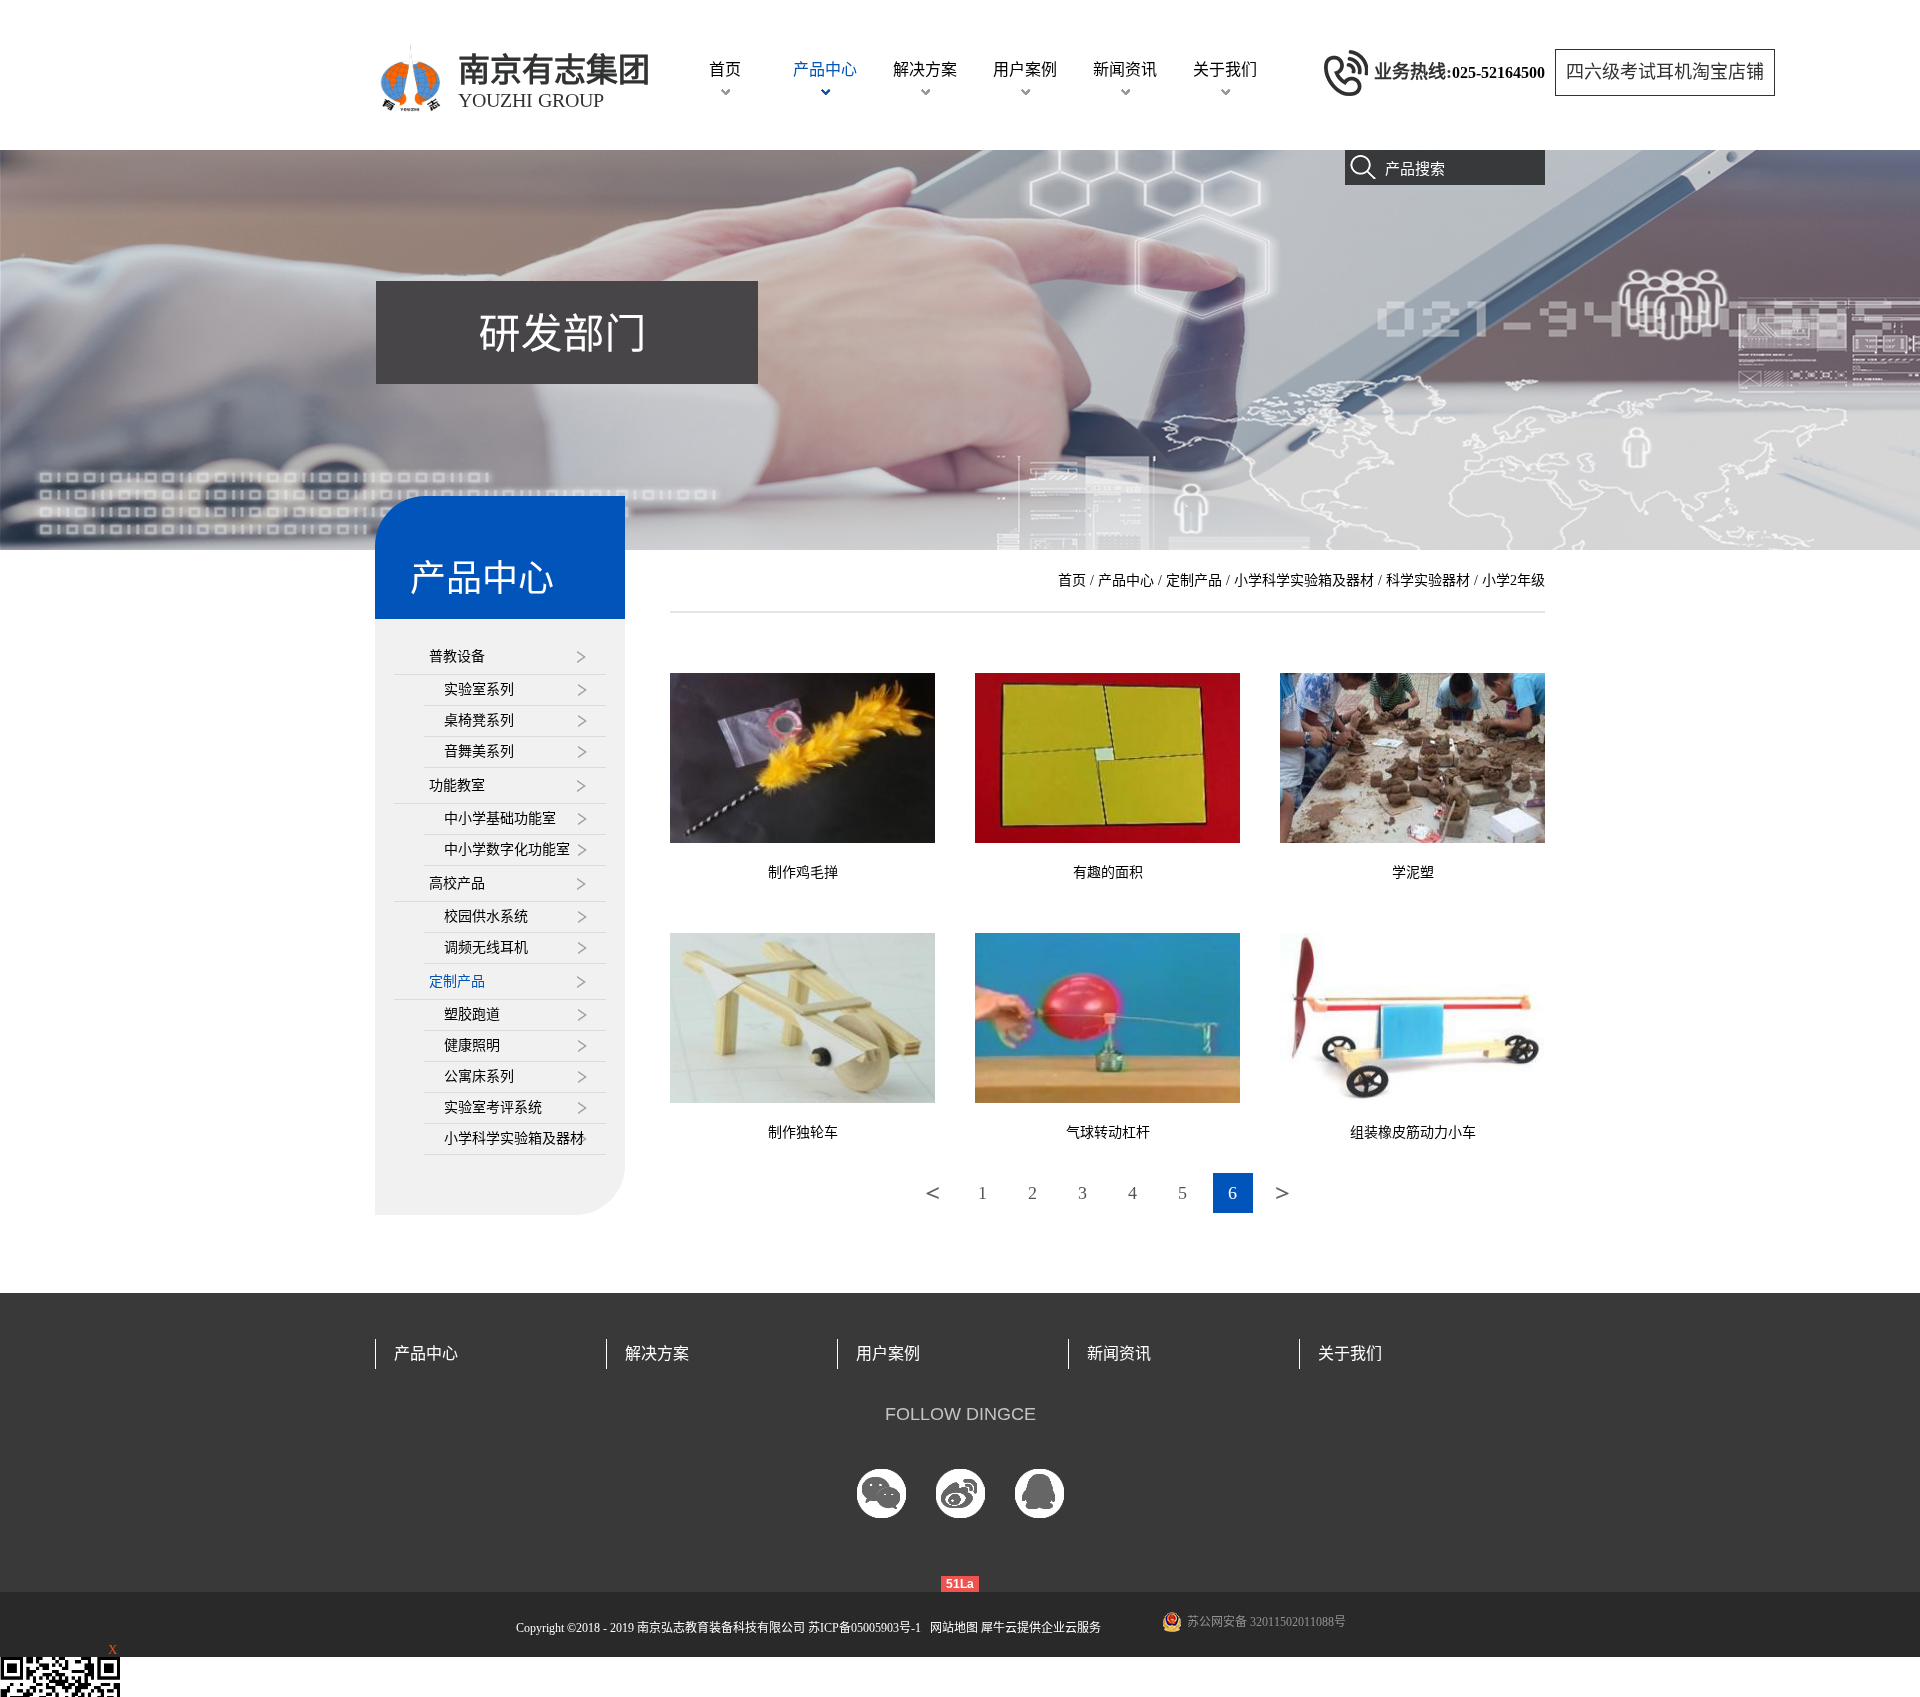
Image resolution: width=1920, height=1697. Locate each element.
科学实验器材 (1428, 580)
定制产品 (1194, 580)
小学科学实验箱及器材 (1304, 580)
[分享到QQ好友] (1039, 1493)
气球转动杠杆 (1108, 1132)
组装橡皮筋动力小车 (1413, 1132)
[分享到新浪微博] (960, 1493)
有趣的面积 (1108, 872)
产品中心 (1126, 580)
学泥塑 (1413, 872)
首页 (725, 69)
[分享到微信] (881, 1493)
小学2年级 (1513, 580)
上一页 (933, 1193)
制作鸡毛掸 (803, 872)
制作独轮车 (803, 1132)
